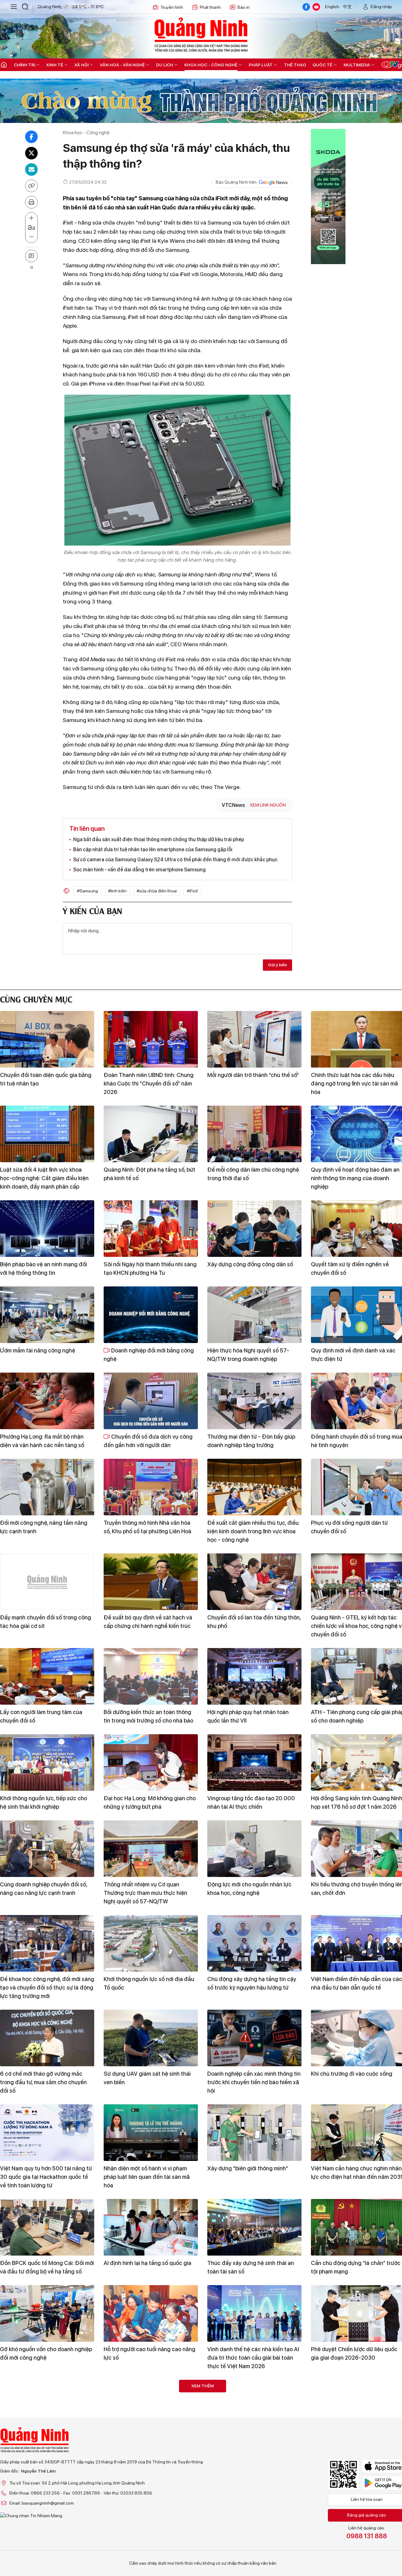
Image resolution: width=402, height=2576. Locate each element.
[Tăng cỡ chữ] (31, 218)
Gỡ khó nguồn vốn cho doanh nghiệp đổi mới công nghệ (46, 2353)
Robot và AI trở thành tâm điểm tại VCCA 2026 (147, 2543)
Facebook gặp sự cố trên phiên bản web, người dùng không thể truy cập (45, 2448)
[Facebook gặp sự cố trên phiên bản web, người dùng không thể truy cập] (47, 2408)
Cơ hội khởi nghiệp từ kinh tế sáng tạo (146, 2448)
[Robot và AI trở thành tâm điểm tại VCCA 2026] (151, 2503)
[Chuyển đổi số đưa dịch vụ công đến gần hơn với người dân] (151, 1401)
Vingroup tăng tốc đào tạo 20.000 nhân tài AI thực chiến (251, 1802)
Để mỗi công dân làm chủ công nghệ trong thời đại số (253, 1174)
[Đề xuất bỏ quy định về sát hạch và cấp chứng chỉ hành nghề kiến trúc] (151, 1582)
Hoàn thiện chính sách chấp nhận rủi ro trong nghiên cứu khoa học (46, 2543)
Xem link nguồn (268, 805)
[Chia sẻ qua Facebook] (31, 137)
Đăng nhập (381, 7)
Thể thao (295, 65)
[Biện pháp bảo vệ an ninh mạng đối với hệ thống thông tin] (47, 1229)
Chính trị (24, 65)
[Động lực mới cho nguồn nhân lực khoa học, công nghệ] (254, 1849)
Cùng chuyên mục (36, 999)
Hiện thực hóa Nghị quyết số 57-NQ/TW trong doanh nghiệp (248, 1355)
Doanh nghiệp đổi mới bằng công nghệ (149, 1355)
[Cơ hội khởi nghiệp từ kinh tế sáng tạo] (151, 2408)
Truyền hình (172, 7)
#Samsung (87, 891)
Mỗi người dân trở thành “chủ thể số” (253, 1075)
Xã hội (81, 65)
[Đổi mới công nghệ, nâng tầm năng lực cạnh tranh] (47, 1487)
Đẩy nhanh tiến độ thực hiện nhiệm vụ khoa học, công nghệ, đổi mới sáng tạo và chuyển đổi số (254, 2547)
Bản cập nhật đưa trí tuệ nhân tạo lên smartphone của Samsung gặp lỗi (153, 849)
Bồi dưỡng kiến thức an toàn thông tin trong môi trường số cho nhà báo (148, 1716)
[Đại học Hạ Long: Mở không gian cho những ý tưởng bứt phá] (151, 1763)
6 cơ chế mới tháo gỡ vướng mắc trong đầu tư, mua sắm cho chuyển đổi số (43, 2082)
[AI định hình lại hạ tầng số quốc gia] (151, 2227)
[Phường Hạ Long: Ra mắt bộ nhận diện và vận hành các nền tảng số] (47, 1401)
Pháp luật (261, 65)
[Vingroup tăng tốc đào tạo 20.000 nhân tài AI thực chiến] (254, 1763)
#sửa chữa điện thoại (157, 891)
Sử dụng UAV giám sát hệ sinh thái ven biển (147, 2078)
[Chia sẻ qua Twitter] (31, 153)
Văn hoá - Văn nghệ (122, 65)
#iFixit (192, 891)
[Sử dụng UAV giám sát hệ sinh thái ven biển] (151, 2038)
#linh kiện (117, 891)
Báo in (244, 7)
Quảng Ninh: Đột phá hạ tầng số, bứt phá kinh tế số (149, 1174)
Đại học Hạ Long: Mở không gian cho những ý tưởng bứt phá (150, 1802)
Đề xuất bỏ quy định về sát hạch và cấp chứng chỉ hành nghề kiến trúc (148, 1622)
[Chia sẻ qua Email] (31, 169)
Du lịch (165, 65)
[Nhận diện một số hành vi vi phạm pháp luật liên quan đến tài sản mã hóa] (151, 2133)
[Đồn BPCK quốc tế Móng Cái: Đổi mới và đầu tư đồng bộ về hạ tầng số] (47, 2227)
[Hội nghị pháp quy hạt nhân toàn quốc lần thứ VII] (254, 1676)
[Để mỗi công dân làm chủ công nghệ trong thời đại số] (254, 1134)
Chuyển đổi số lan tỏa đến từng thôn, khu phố (254, 1622)
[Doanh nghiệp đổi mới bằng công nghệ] (151, 1315)
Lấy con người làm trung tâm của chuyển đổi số (41, 1716)
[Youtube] (316, 7)
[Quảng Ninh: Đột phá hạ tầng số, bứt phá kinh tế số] (151, 1134)
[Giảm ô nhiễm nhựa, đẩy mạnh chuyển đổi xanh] (254, 2408)
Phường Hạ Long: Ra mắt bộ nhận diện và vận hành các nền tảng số (42, 1441)
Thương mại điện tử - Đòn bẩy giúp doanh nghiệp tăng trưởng (251, 1441)
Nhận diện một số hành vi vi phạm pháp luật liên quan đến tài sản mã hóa (147, 2177)
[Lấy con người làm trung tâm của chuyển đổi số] (47, 1676)
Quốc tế (322, 65)
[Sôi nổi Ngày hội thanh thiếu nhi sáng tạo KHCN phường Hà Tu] (151, 1229)
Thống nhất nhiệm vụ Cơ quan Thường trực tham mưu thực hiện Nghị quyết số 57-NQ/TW (145, 1893)
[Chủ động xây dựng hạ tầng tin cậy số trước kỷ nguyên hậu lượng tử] (254, 1943)
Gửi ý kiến (277, 965)
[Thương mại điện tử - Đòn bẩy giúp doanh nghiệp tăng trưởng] (254, 1401)
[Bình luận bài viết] (31, 256)
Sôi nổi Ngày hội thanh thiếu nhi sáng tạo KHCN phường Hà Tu (150, 1269)
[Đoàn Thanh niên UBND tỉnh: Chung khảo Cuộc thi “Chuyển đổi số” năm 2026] (151, 1039)
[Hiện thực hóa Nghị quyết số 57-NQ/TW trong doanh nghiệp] (254, 1315)
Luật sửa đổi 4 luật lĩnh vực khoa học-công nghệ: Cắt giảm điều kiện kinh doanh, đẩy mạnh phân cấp (44, 1178)
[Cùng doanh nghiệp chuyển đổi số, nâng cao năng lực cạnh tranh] (47, 1849)
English (332, 7)
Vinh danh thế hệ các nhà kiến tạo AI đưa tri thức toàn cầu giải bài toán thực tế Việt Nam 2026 (253, 2358)
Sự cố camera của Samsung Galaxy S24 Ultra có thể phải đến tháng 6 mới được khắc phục (175, 860)
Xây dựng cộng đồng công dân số (250, 1264)
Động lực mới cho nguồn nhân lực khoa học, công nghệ (249, 1889)
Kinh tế (55, 65)
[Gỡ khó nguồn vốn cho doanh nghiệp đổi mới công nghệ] (47, 2313)
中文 (347, 7)
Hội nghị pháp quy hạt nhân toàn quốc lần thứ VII (248, 1716)
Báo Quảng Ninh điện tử (201, 35)
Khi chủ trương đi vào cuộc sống (352, 2074)
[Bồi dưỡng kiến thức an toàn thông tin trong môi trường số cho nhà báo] (151, 1676)
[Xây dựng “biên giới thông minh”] (254, 2133)
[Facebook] (306, 7)
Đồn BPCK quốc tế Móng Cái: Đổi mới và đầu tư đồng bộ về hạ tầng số (47, 2267)
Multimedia (357, 65)
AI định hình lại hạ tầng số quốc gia (147, 2263)
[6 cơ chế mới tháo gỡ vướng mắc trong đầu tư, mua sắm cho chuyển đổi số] (47, 2038)
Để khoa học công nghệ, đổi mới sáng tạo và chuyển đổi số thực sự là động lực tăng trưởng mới (47, 1988)
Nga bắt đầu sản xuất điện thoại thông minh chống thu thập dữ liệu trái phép (159, 839)
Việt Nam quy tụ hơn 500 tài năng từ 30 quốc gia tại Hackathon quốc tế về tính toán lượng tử (46, 2177)
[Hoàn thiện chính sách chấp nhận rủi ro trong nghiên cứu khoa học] (47, 2503)
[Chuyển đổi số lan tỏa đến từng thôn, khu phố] (254, 1582)
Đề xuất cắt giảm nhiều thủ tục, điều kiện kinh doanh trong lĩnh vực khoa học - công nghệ (253, 1531)
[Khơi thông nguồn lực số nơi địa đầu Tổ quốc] (151, 1943)
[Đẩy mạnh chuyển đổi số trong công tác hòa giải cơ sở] (47, 1582)
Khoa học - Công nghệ (211, 65)
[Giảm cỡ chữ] (31, 237)
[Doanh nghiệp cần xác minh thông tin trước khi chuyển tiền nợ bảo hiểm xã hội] (254, 2038)
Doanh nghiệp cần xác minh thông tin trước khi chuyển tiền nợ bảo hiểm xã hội (254, 2082)
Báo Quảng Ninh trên (236, 182)
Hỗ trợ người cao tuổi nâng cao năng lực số (149, 2353)
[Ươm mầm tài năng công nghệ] (47, 1315)
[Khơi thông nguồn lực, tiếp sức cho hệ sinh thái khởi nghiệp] (47, 1763)
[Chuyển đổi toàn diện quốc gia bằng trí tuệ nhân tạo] (47, 1039)
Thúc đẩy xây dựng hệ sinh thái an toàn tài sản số (251, 2267)
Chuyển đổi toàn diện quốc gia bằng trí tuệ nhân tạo (46, 1079)
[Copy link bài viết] (31, 186)
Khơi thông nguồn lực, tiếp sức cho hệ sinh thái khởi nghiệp (43, 1802)
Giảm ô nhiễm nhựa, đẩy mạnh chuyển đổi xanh (245, 2448)
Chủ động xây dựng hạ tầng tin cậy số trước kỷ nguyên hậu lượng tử (252, 1983)
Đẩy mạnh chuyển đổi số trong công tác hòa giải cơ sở (46, 1622)
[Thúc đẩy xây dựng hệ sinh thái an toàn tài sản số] (254, 2227)
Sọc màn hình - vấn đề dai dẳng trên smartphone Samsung (139, 870)
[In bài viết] (31, 202)
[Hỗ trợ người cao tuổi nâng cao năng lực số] (151, 2313)
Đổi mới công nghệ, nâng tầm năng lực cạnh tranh (44, 1527)
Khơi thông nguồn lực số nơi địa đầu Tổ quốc (149, 1983)
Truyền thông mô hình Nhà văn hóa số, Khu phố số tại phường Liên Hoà (147, 1527)
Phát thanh (210, 7)
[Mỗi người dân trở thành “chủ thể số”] (254, 1039)
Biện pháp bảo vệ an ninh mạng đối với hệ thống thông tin (43, 1269)
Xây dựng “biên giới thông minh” (248, 2168)
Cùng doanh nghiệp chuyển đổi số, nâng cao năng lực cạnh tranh (43, 1889)
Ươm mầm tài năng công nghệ (38, 1350)
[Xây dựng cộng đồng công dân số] (254, 1229)
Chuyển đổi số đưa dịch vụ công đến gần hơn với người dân (148, 1441)
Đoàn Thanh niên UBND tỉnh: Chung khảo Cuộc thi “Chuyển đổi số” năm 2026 (149, 1083)
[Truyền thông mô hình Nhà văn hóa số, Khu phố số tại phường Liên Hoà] (151, 1487)
